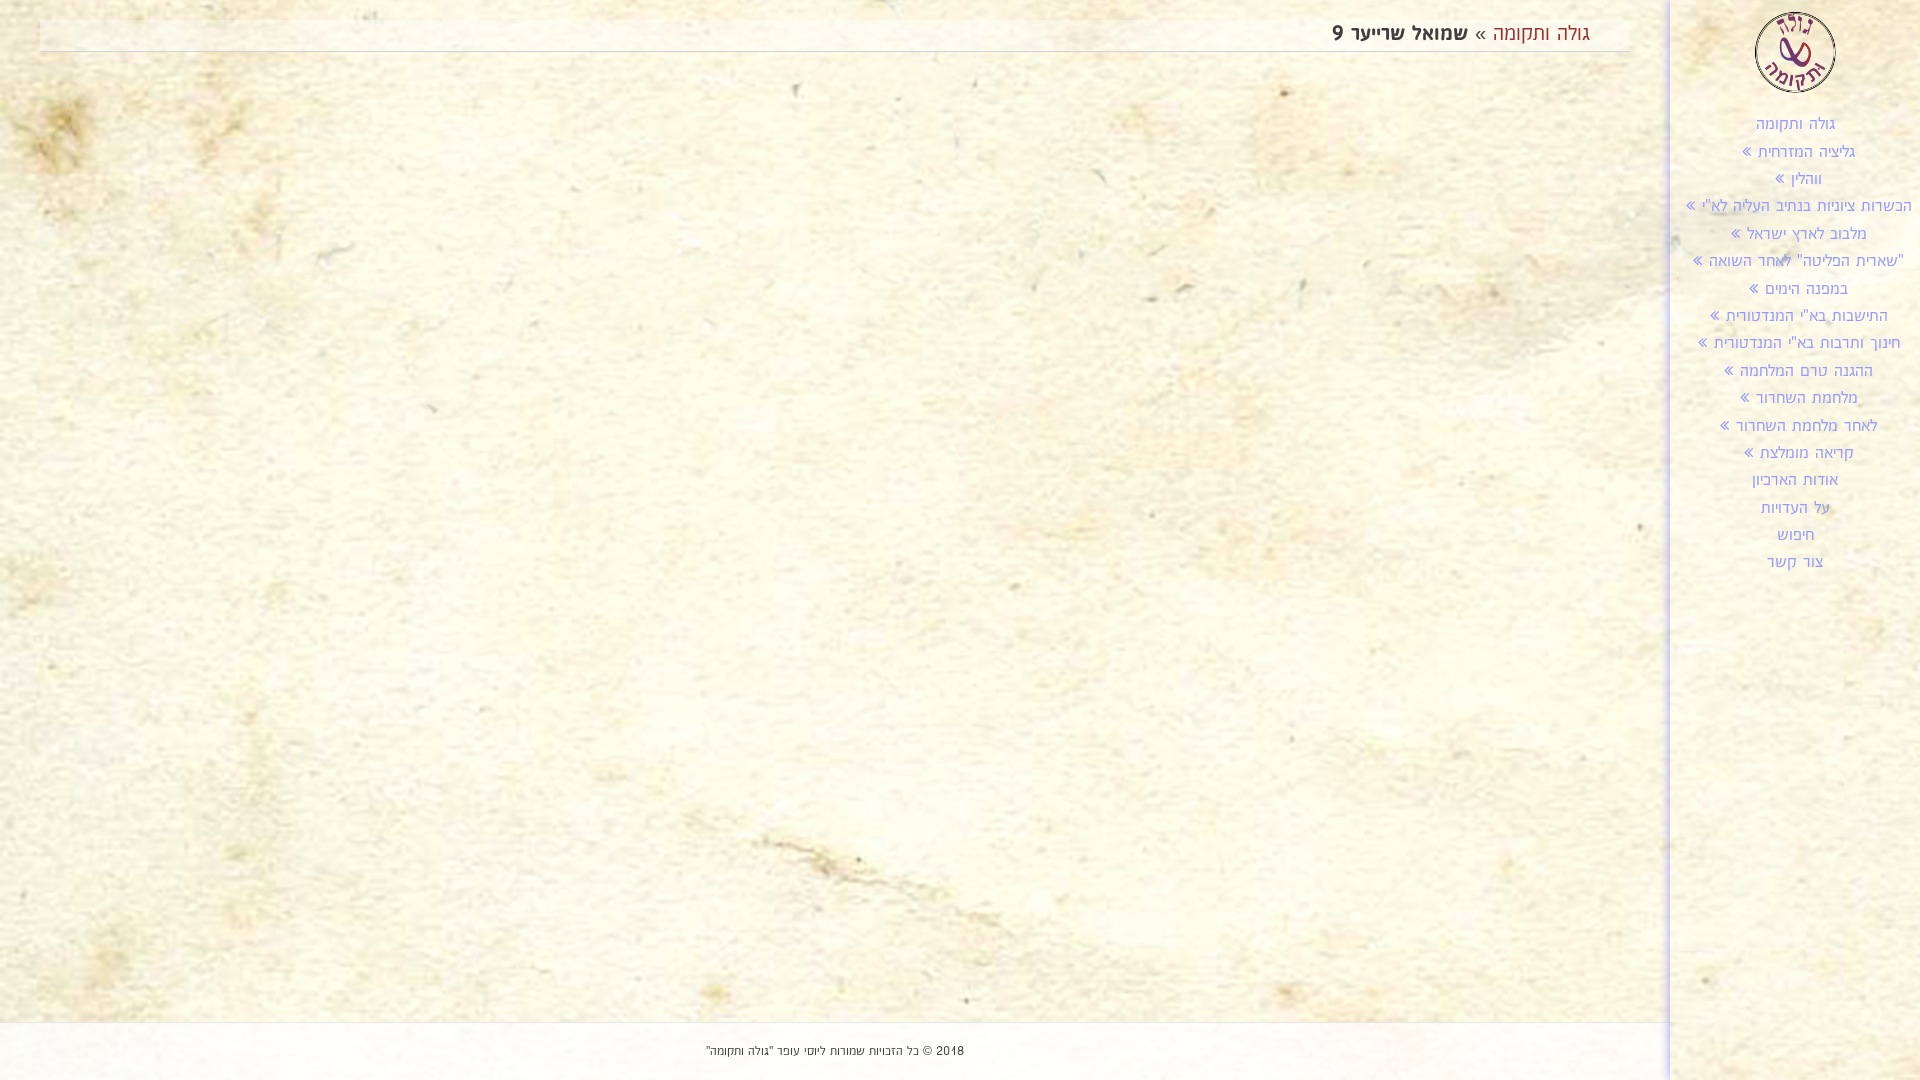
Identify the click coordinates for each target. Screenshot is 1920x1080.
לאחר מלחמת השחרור (1806, 426)
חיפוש (1795, 535)
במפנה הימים (1806, 289)
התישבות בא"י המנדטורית (1807, 316)
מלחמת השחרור (1807, 398)
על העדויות (1795, 508)
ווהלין (1806, 179)
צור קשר (1795, 562)
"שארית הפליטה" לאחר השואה (1806, 261)
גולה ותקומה (1795, 124)
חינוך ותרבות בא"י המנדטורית (1807, 343)
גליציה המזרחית (1806, 152)
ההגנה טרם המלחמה (1806, 371)
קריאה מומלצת (1807, 453)
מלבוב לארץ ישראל (1807, 234)
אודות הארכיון (1795, 480)
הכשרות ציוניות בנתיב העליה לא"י (1807, 206)
